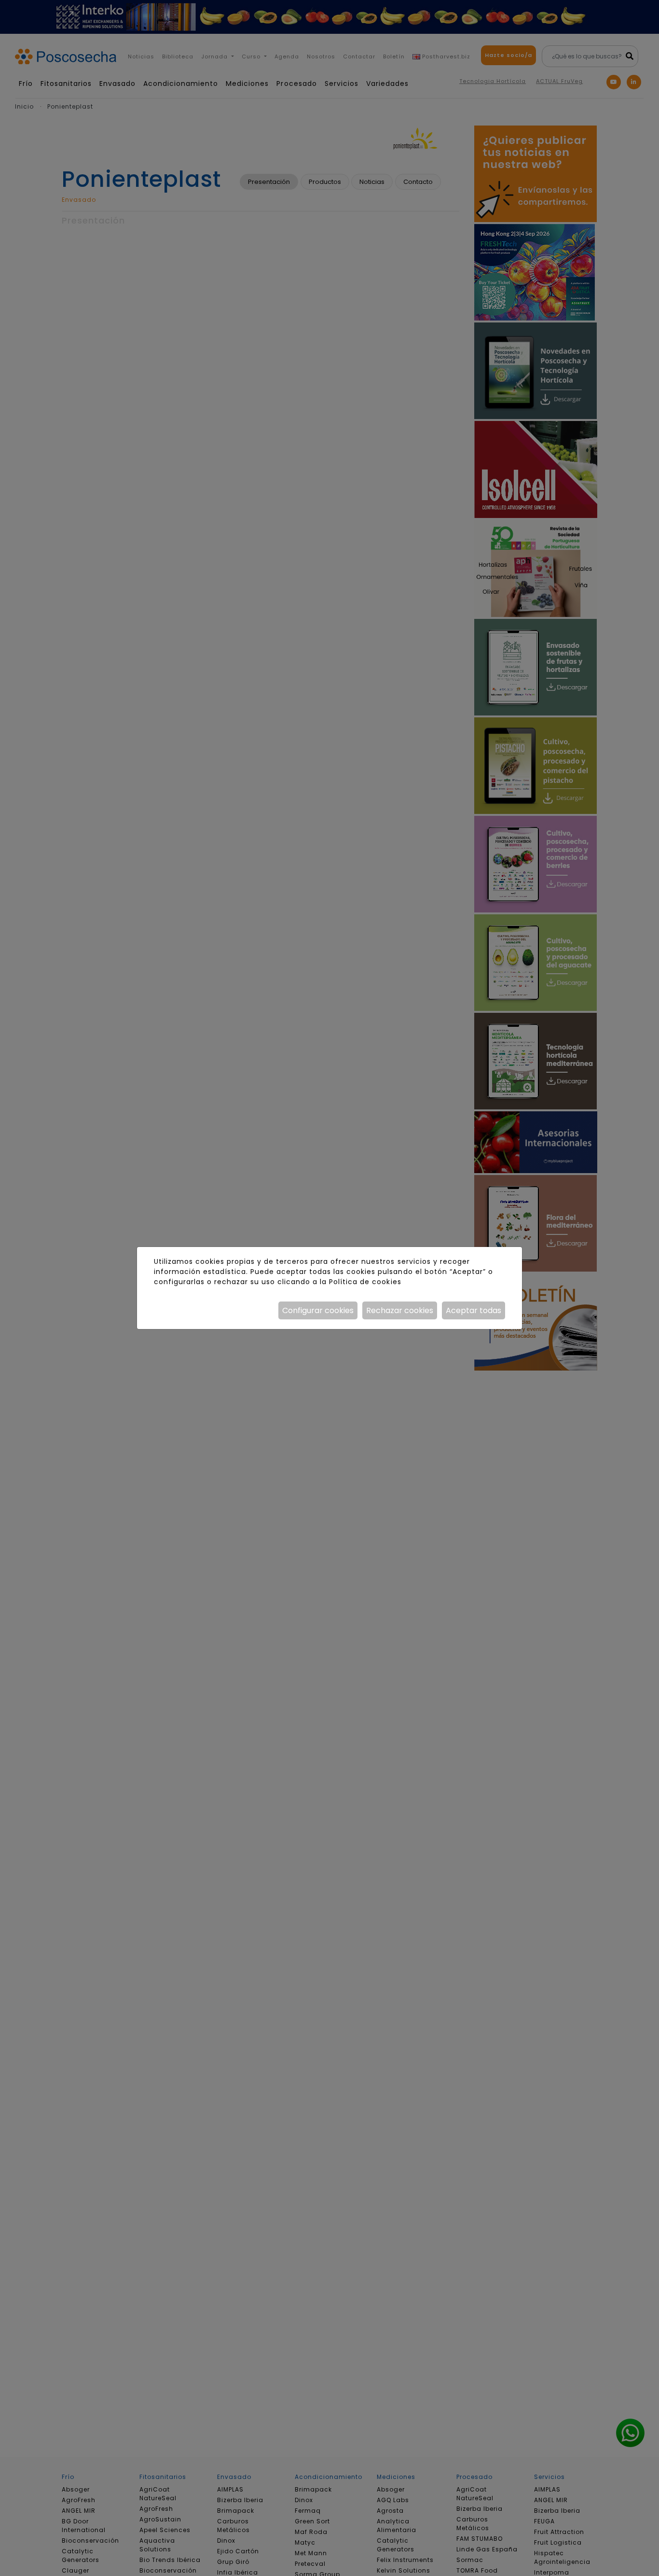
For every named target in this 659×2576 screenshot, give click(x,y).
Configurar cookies (318, 1310)
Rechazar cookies (400, 1310)
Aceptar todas (474, 1310)
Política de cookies (365, 1282)
